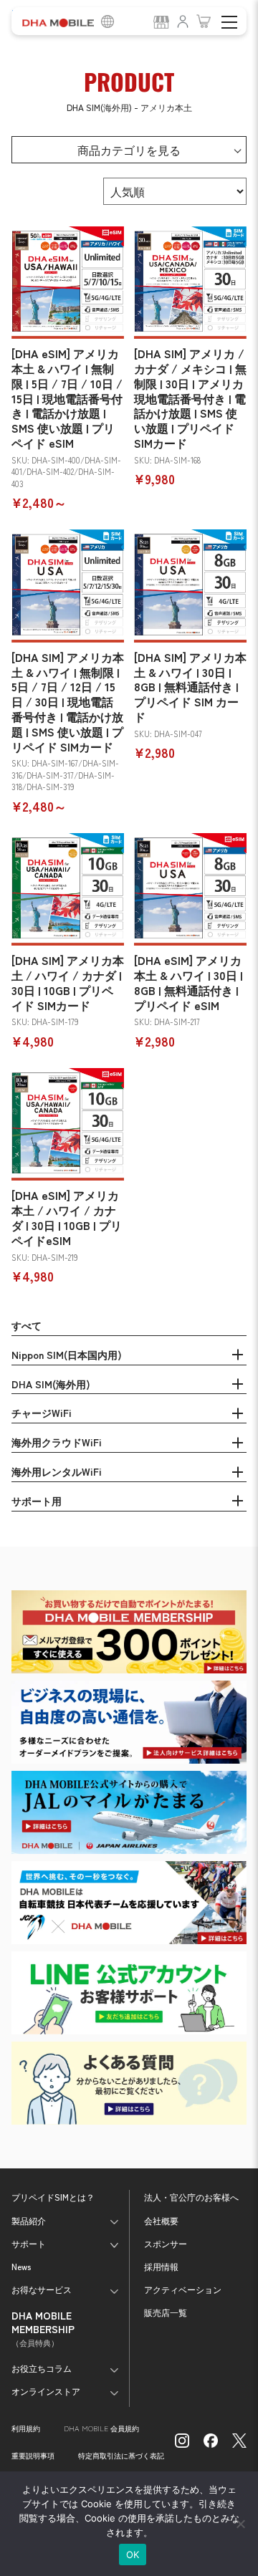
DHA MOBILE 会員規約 (101, 2428)
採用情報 (161, 2266)
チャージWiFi (42, 1413)
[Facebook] (211, 2436)
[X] (239, 2436)
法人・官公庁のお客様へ (191, 2197)
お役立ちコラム (42, 2368)
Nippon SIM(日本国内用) (67, 1355)
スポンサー (166, 2243)
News (21, 2266)
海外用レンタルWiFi (57, 1471)
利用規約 (26, 2428)
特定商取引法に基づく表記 (121, 2456)
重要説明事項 (33, 2456)
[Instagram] (182, 2436)
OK (133, 2555)
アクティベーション (183, 2289)
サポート (29, 2243)
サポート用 (37, 1501)
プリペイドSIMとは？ (53, 2197)
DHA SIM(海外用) (51, 1384)
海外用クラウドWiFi (57, 1442)
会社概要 (161, 2220)
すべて (27, 1325)
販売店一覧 (166, 2312)
